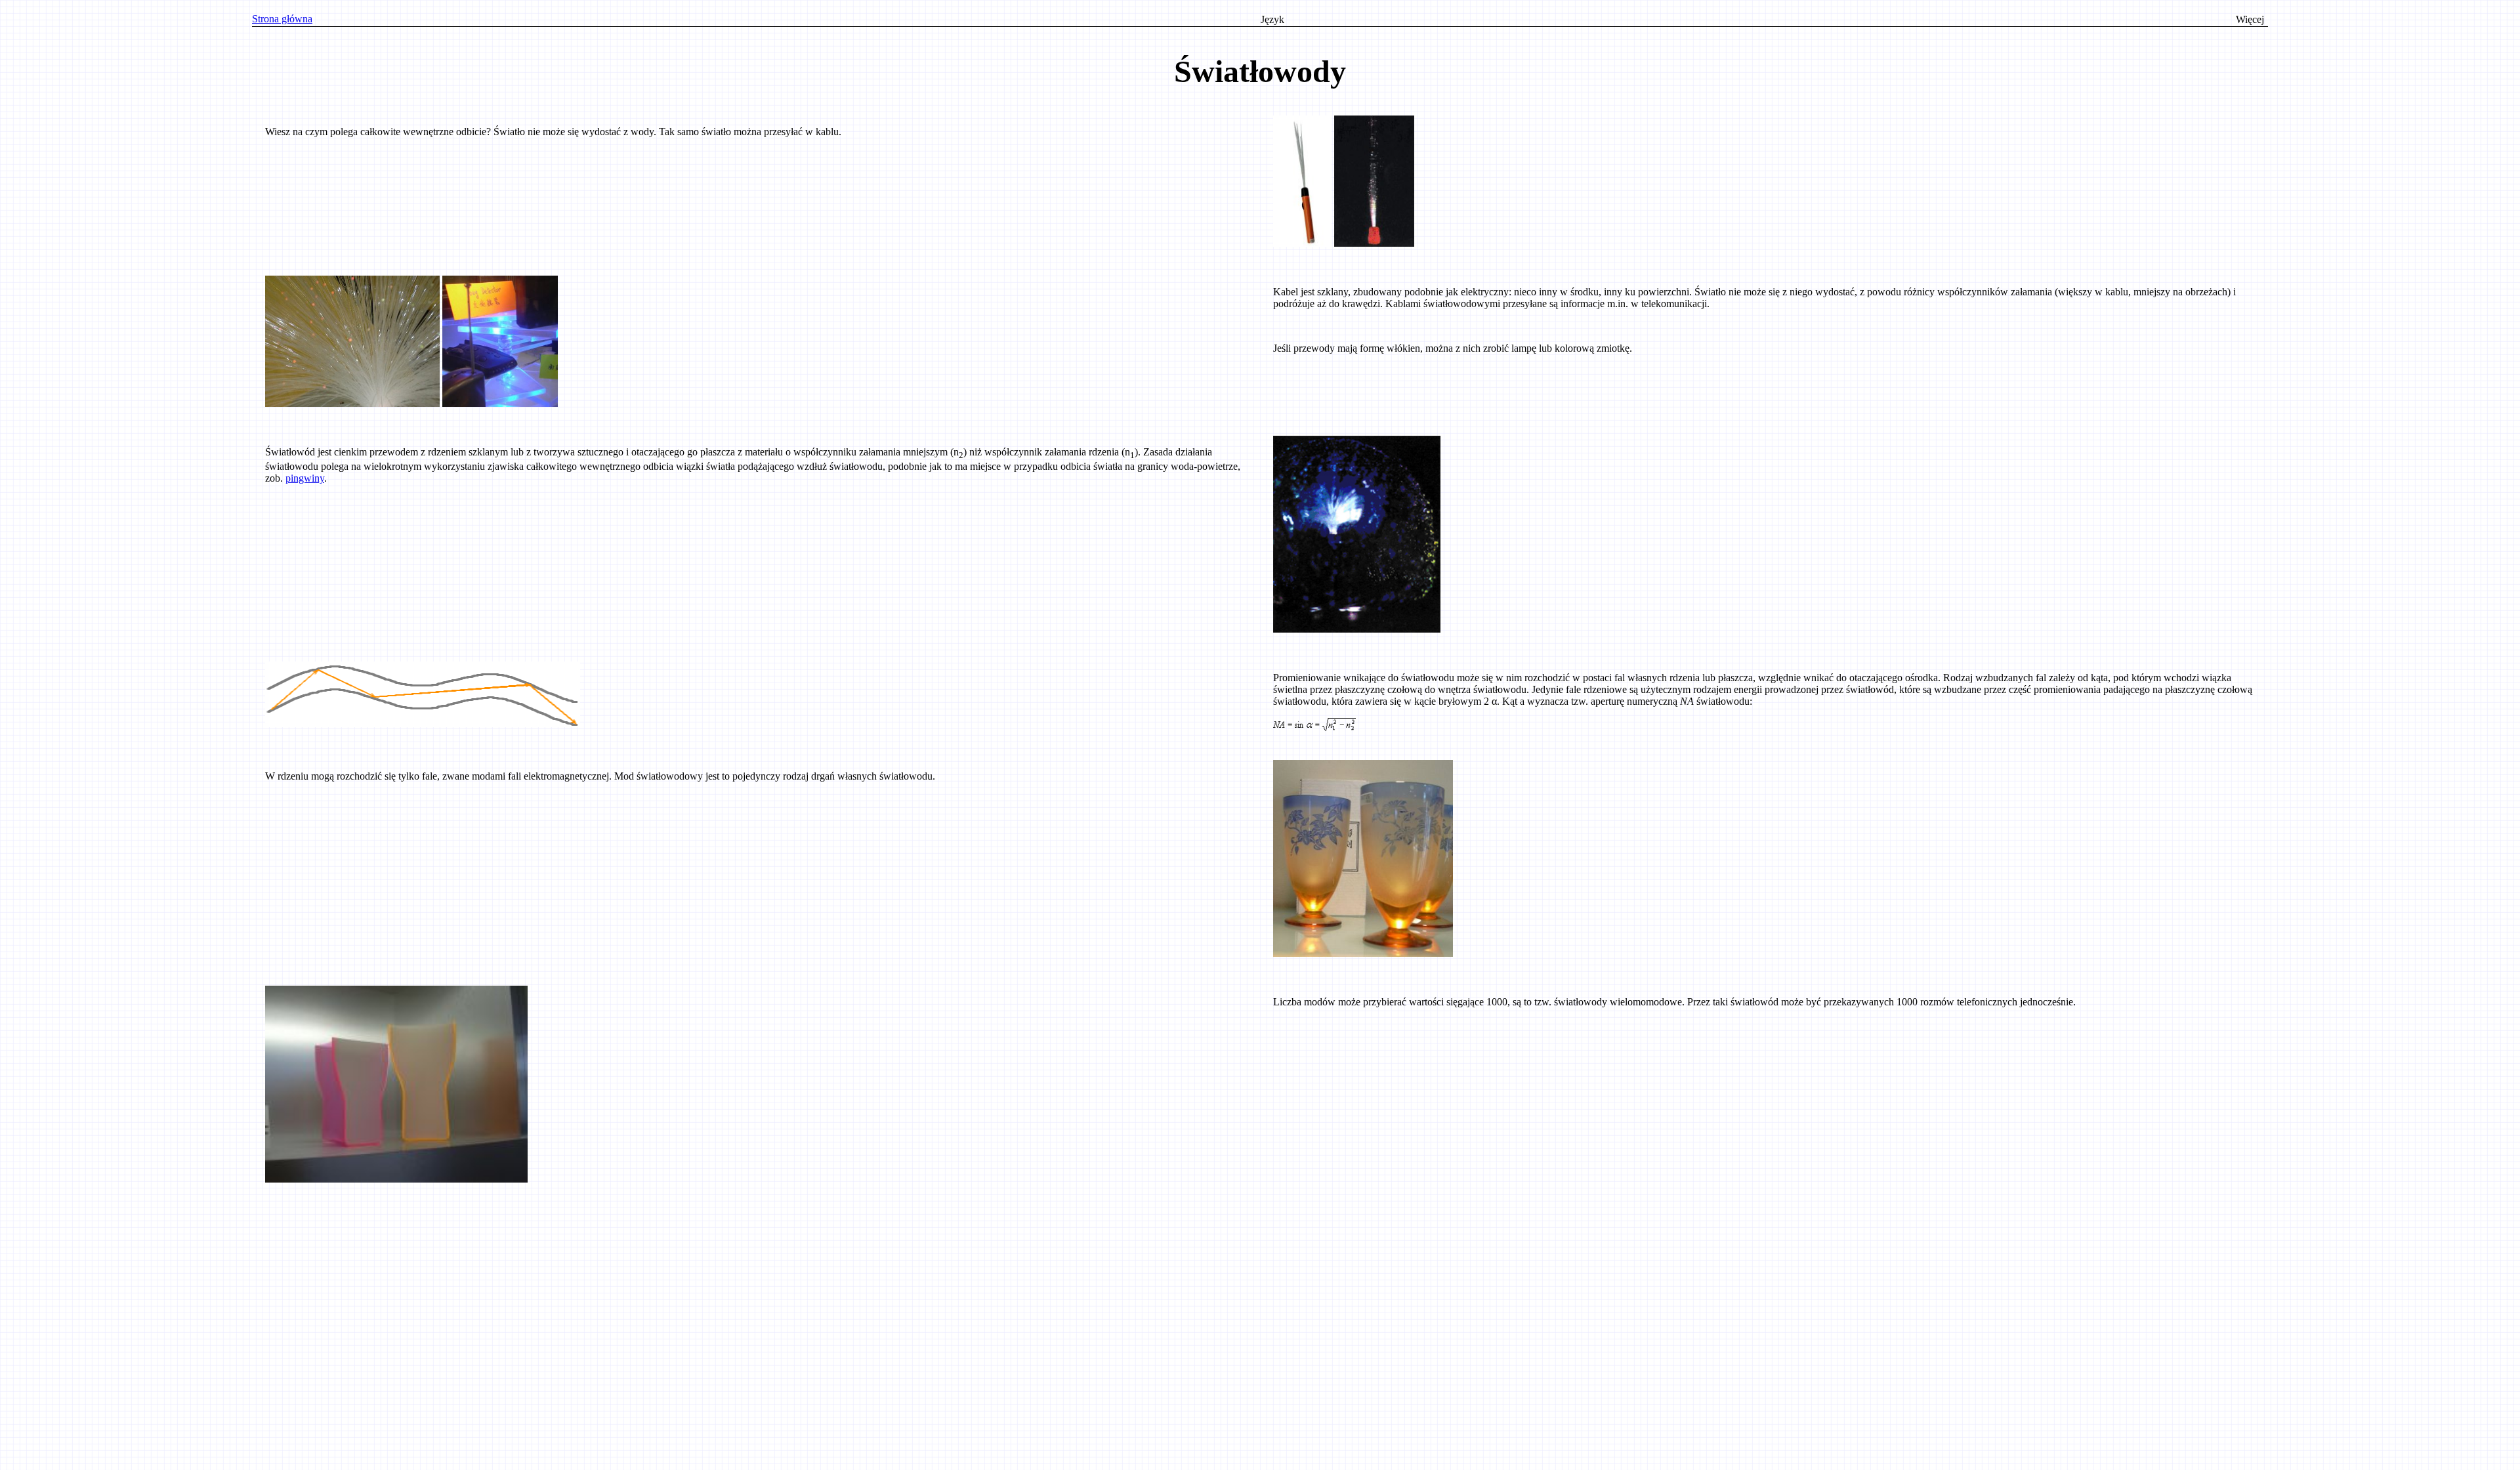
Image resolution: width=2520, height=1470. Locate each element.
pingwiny (305, 478)
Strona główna (282, 19)
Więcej (2250, 19)
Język (1272, 19)
